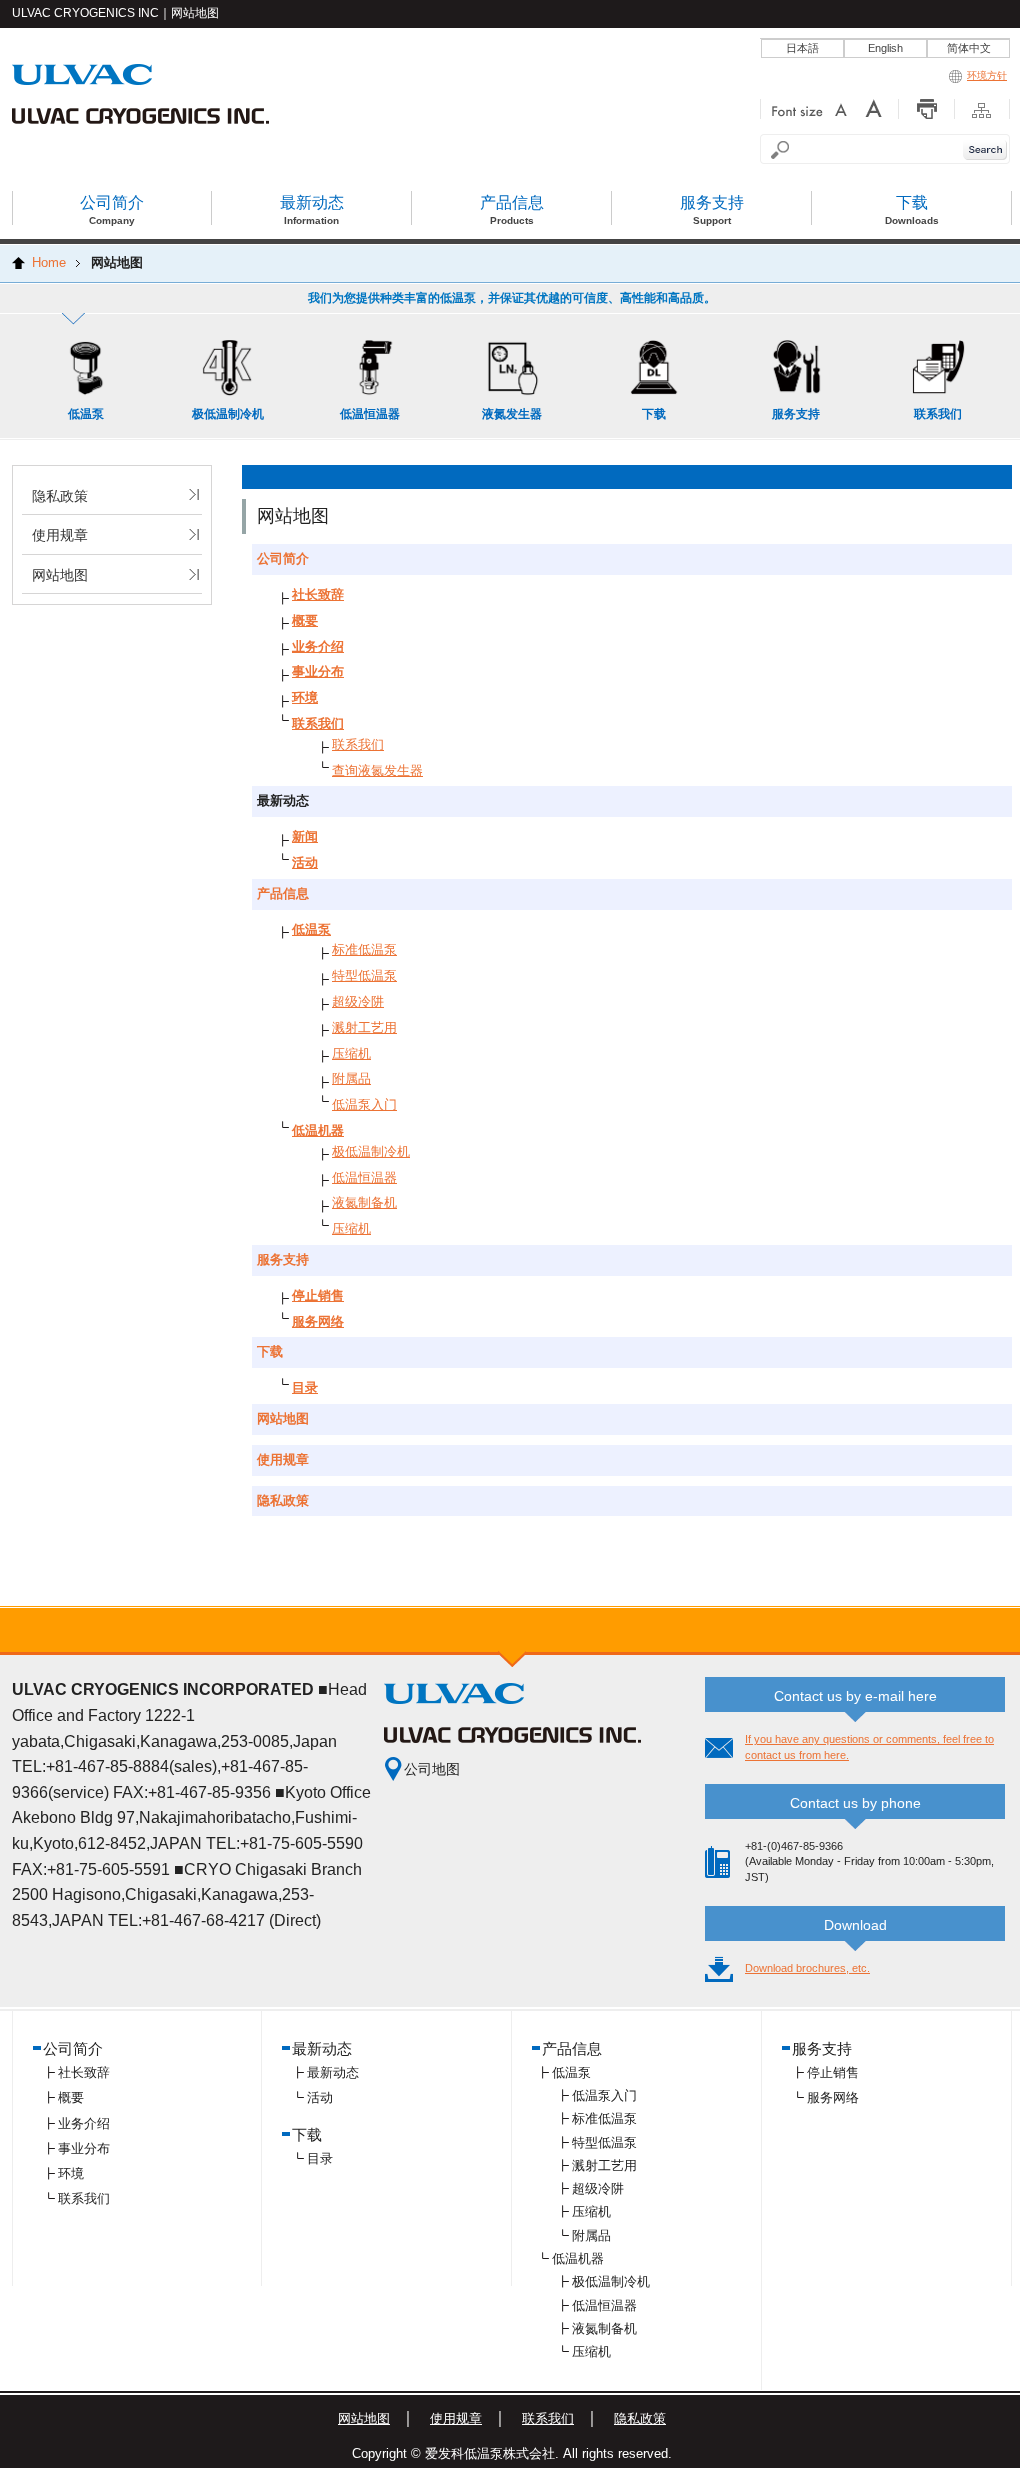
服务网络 (318, 1321)
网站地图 (60, 575)
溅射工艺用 (364, 1027)
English (885, 48)
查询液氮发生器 (377, 770)
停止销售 (318, 1295)
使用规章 (60, 535)
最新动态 (333, 2072)
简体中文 (969, 48)
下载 (270, 1351)
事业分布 (318, 671)
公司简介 (283, 558)
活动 (305, 862)
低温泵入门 (364, 1104)
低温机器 (318, 1130)
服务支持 (283, 1259)
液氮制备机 (364, 1202)
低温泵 (311, 929)
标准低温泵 (364, 949)
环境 (305, 697)
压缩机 (351, 1053)
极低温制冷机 (371, 1151)
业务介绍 (318, 646)
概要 (305, 620)
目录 (305, 1387)
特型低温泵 (364, 975)
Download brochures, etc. (807, 1968)
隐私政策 (60, 496)
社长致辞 (318, 594)
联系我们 (318, 723)
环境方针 (987, 75)
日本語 (802, 48)
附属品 (351, 1078)
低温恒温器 (364, 1177)
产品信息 (283, 893)
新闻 (305, 836)
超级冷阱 (358, 1001)
